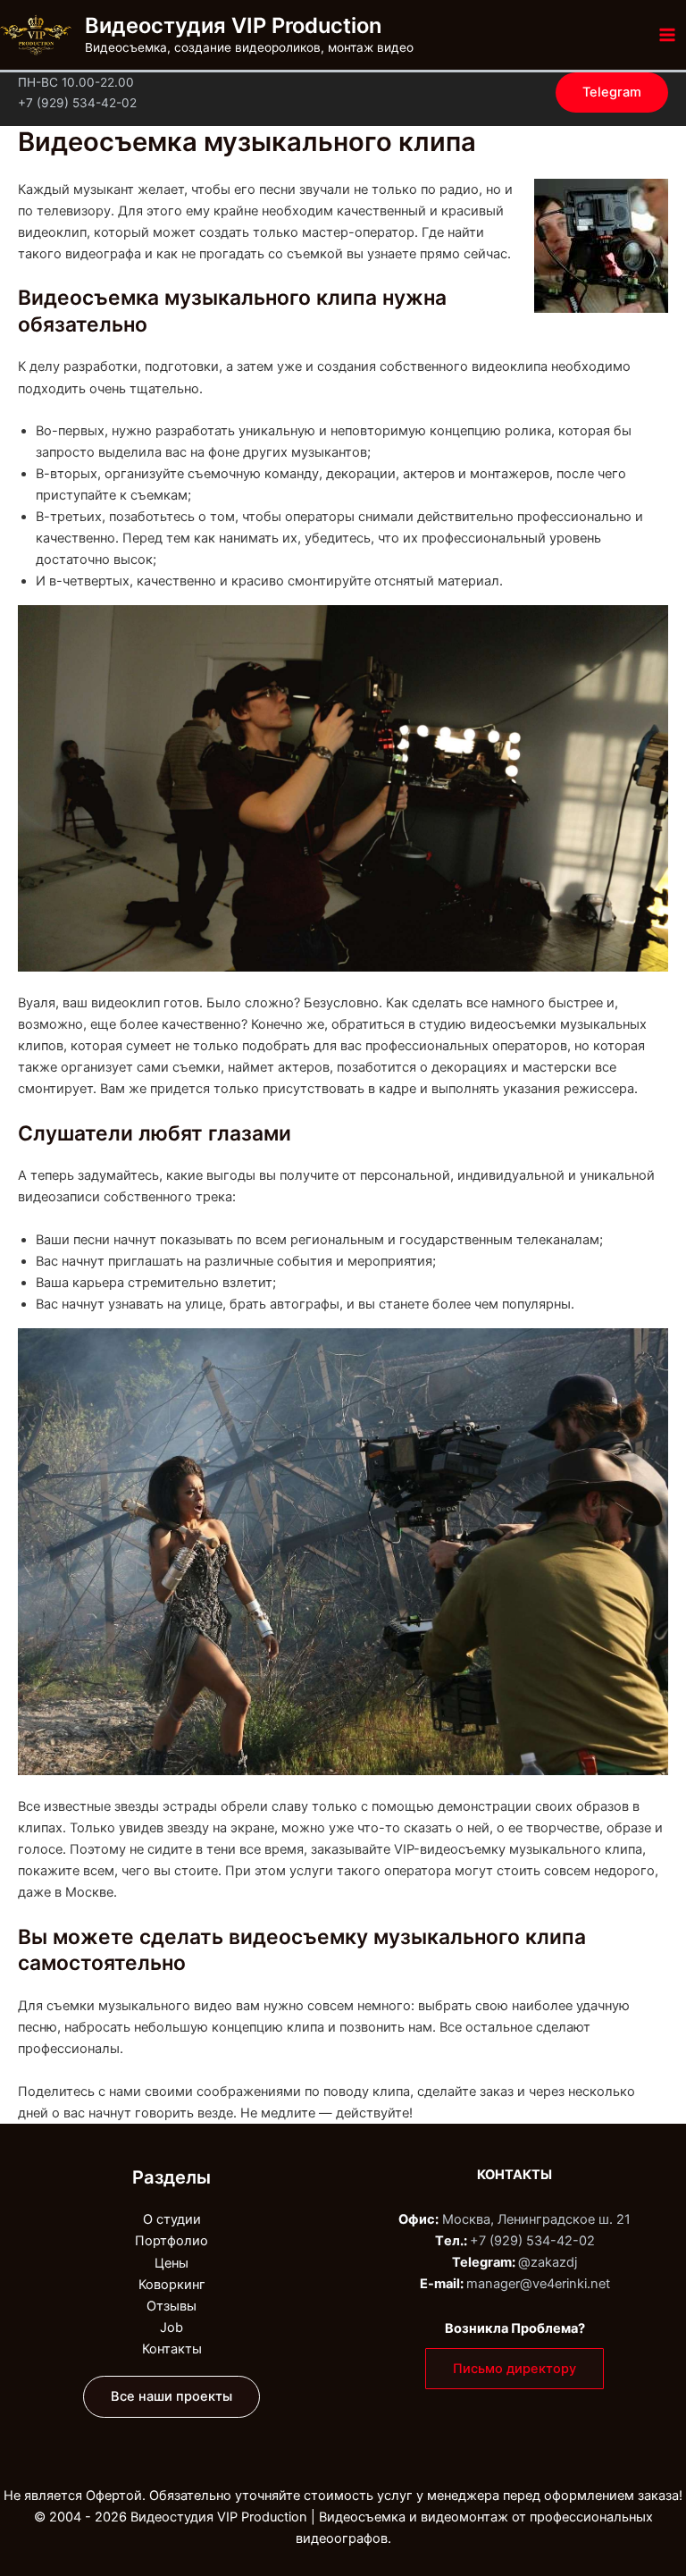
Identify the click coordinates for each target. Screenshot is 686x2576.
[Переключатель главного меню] (667, 35)
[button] (612, 93)
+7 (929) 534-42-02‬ (532, 2241)
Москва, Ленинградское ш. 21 (536, 2219)
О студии (172, 2219)
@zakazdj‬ (548, 2262)
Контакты (172, 2349)
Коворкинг (172, 2285)
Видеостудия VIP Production (233, 25)
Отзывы (171, 2306)
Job (171, 2328)
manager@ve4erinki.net (538, 2284)
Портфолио (171, 2241)
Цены (171, 2263)
